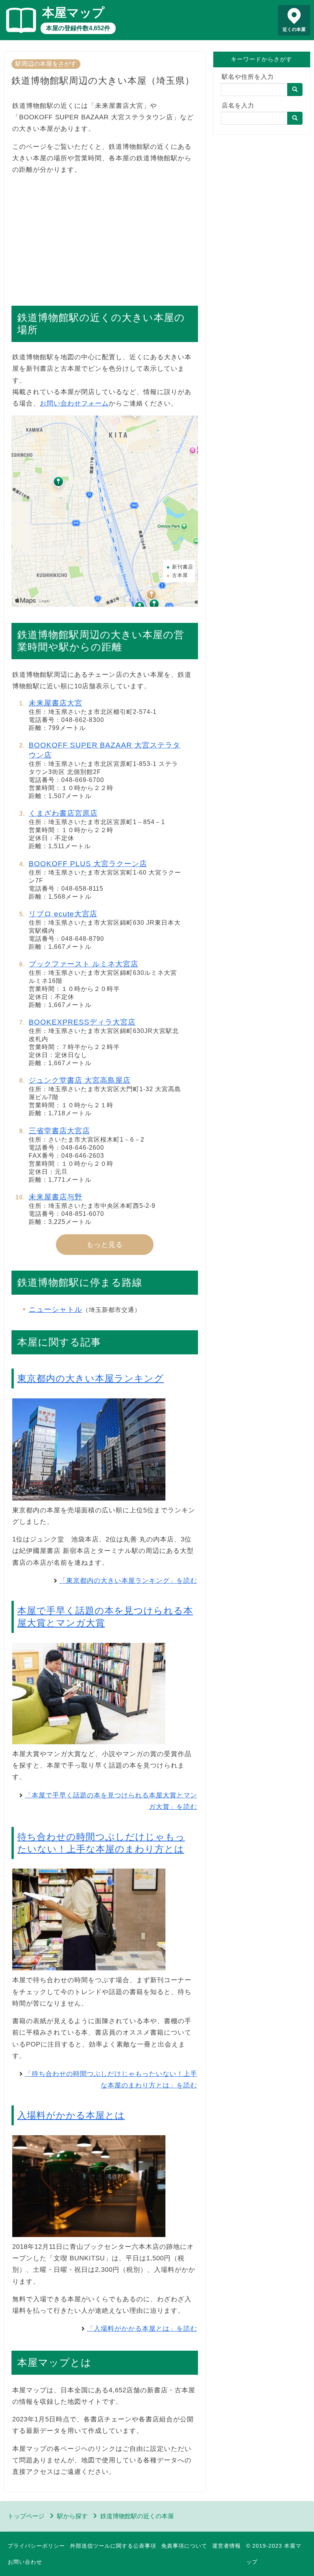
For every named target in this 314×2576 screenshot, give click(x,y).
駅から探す (72, 2516)
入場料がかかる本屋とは (71, 2115)
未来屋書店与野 (56, 1197)
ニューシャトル (56, 1309)
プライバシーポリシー (36, 2546)
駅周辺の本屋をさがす (46, 64)
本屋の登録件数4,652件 (78, 28)
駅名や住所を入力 (248, 77)
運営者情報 (227, 2546)
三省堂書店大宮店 (59, 1131)
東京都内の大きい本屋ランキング (91, 1378)
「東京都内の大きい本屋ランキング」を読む (128, 1581)
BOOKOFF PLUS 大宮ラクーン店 (88, 864)
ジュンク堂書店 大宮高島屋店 (80, 1080)
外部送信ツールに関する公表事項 (113, 2546)
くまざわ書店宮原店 (63, 813)
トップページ (26, 2516)
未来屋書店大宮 (56, 703)
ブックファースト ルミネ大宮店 (83, 964)
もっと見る (105, 1245)
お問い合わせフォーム (74, 403)
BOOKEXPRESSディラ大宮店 (82, 1022)
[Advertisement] (105, 236)
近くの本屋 (294, 29)
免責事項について (184, 2546)
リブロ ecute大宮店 (63, 914)
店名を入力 (238, 105)
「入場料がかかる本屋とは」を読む (142, 2329)
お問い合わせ (25, 2562)
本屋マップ (73, 13)
